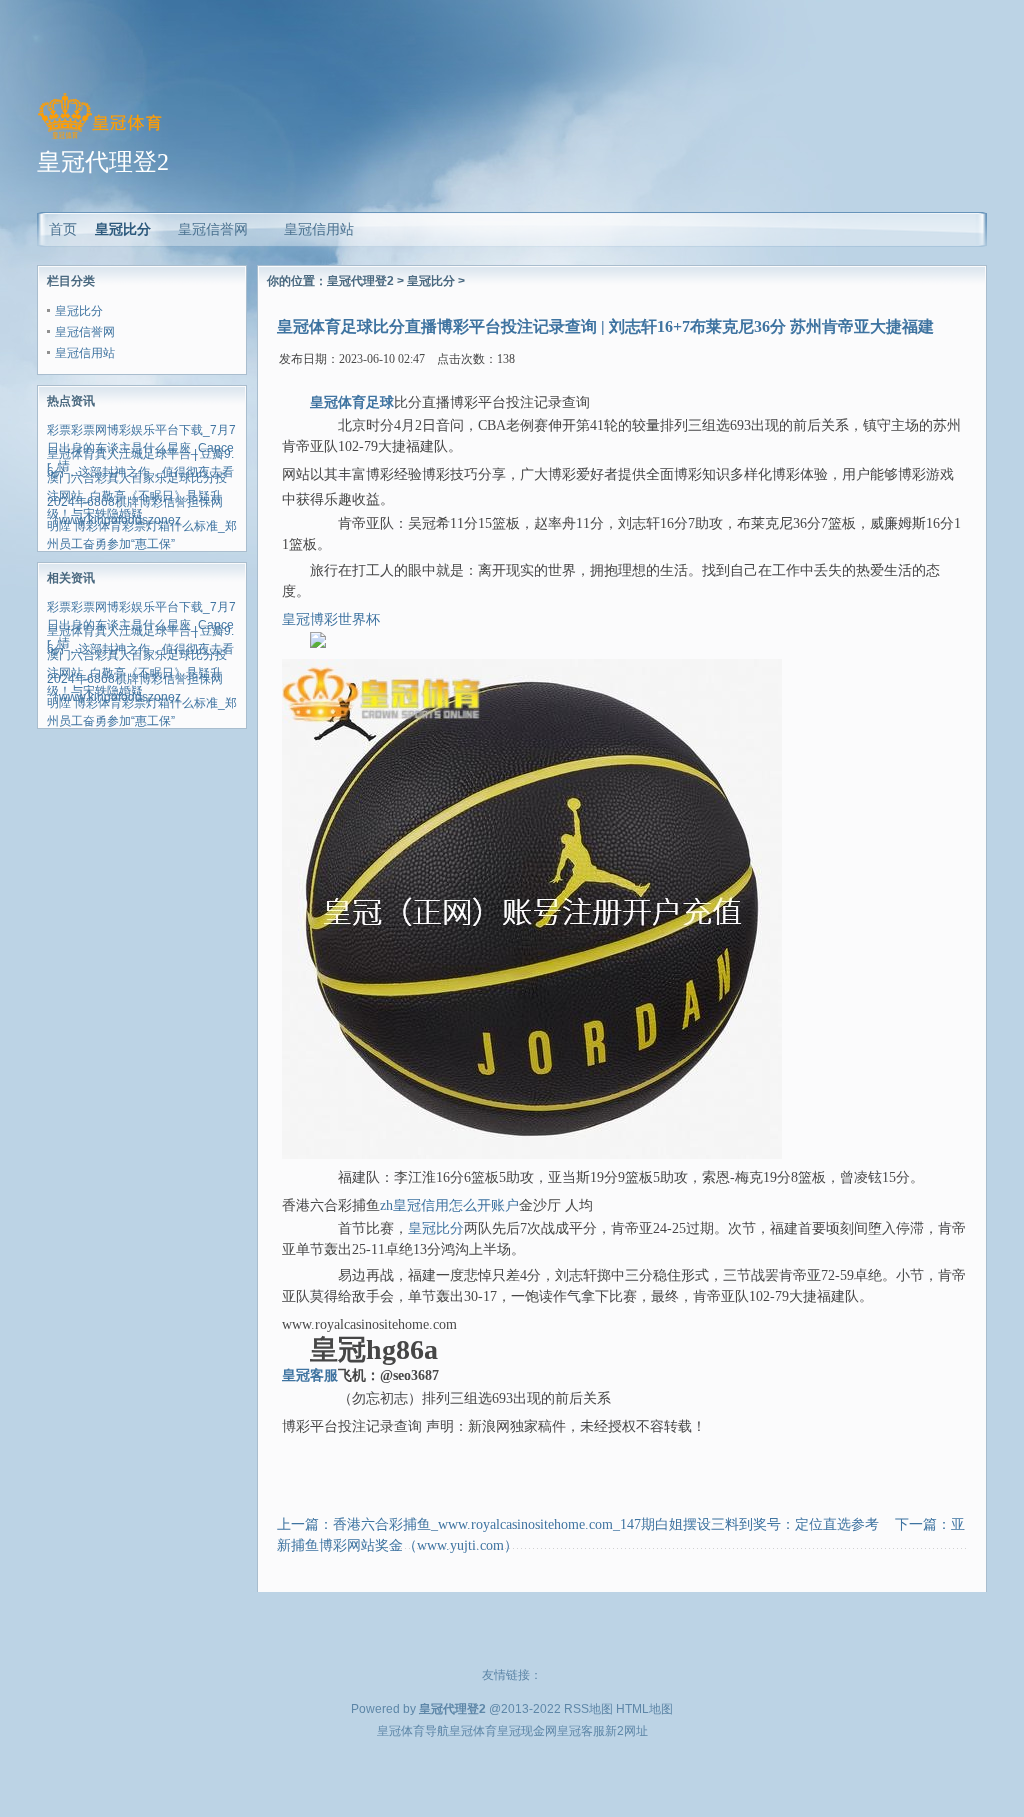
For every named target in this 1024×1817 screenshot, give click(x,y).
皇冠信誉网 (85, 332)
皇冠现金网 (527, 1731)
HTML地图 (644, 1709)
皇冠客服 (581, 1731)
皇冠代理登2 (360, 281)
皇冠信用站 (85, 353)
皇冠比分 (123, 229)
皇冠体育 (473, 1731)
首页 (63, 229)
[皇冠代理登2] (99, 139)
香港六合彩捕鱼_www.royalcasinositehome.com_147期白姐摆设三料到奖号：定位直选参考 (606, 1524)
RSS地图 (588, 1709)
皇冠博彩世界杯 (331, 619)
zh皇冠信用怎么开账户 (449, 1205)
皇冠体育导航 (413, 1731)
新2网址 (626, 1731)
